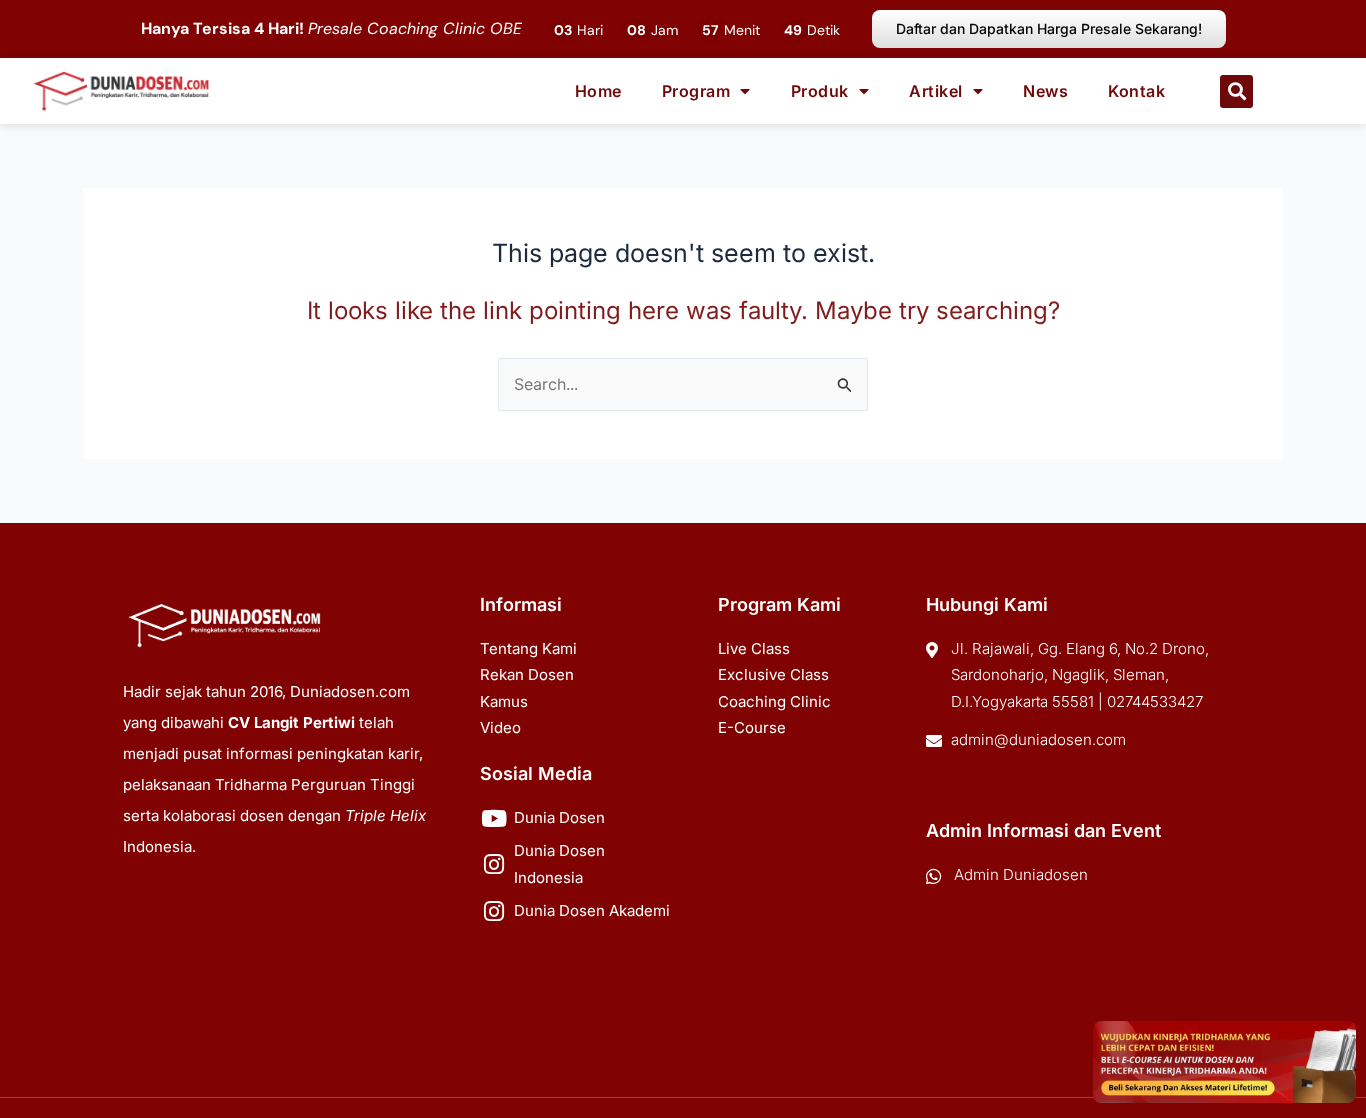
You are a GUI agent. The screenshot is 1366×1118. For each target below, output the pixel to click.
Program (696, 91)
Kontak (1136, 91)
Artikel (936, 91)
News (1045, 91)
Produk (820, 91)
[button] (1236, 91)
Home (598, 91)
